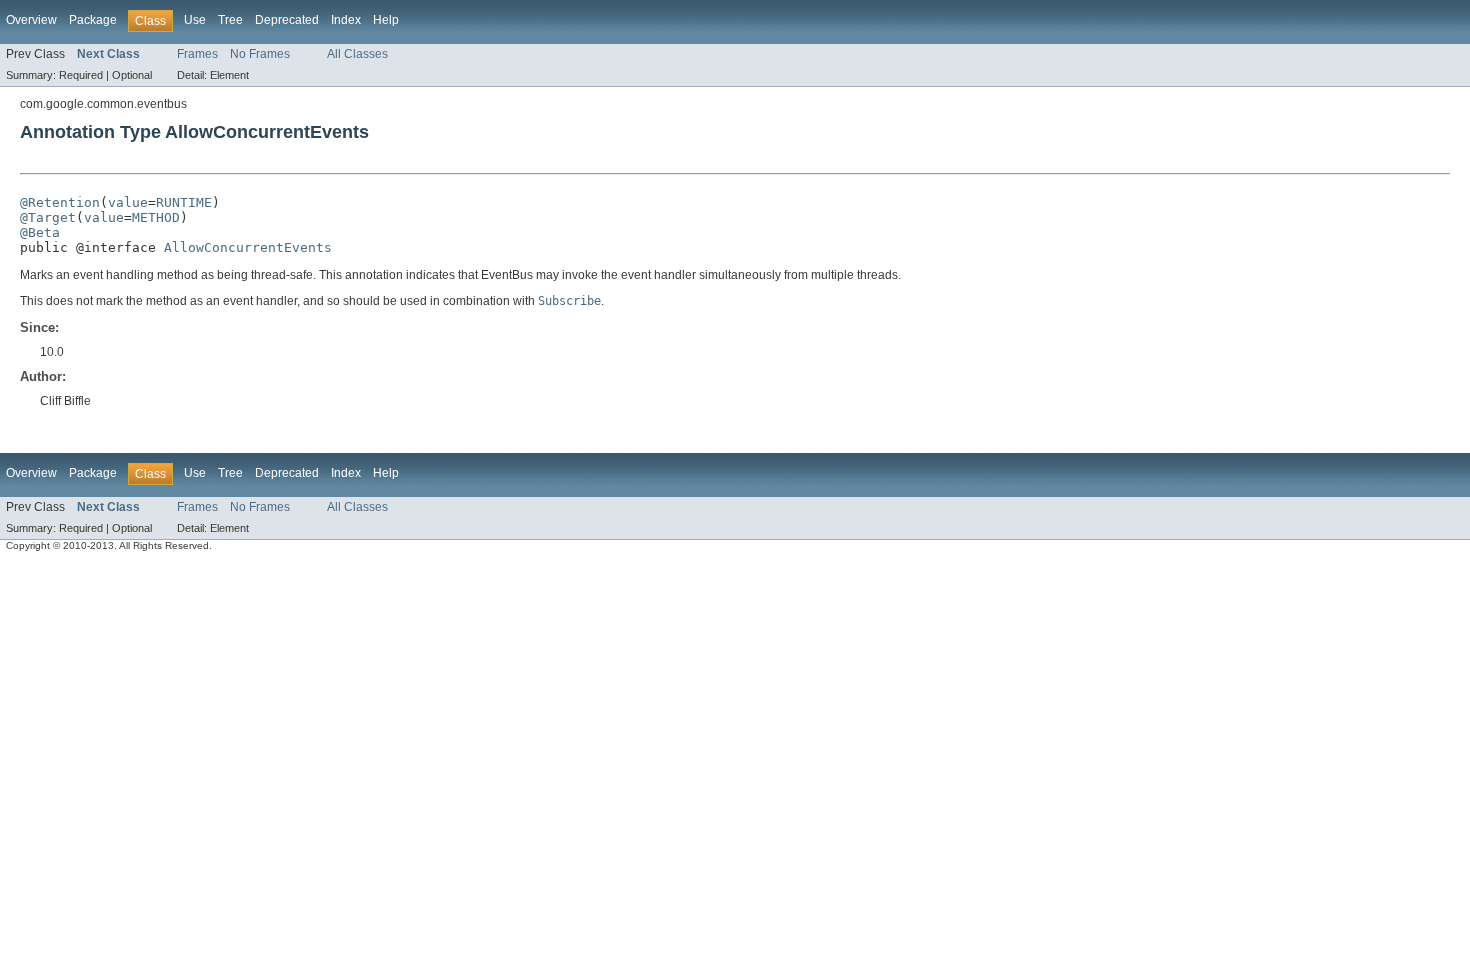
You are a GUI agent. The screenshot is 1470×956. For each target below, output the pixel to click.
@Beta (40, 232)
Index (346, 20)
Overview (31, 20)
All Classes (357, 54)
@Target (48, 217)
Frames (197, 54)
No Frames (260, 54)
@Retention (60, 202)
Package (93, 20)
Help (386, 20)
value (128, 202)
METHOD (156, 217)
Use (195, 20)
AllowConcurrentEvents (248, 247)
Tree (230, 20)
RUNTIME (184, 202)
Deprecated (287, 20)
